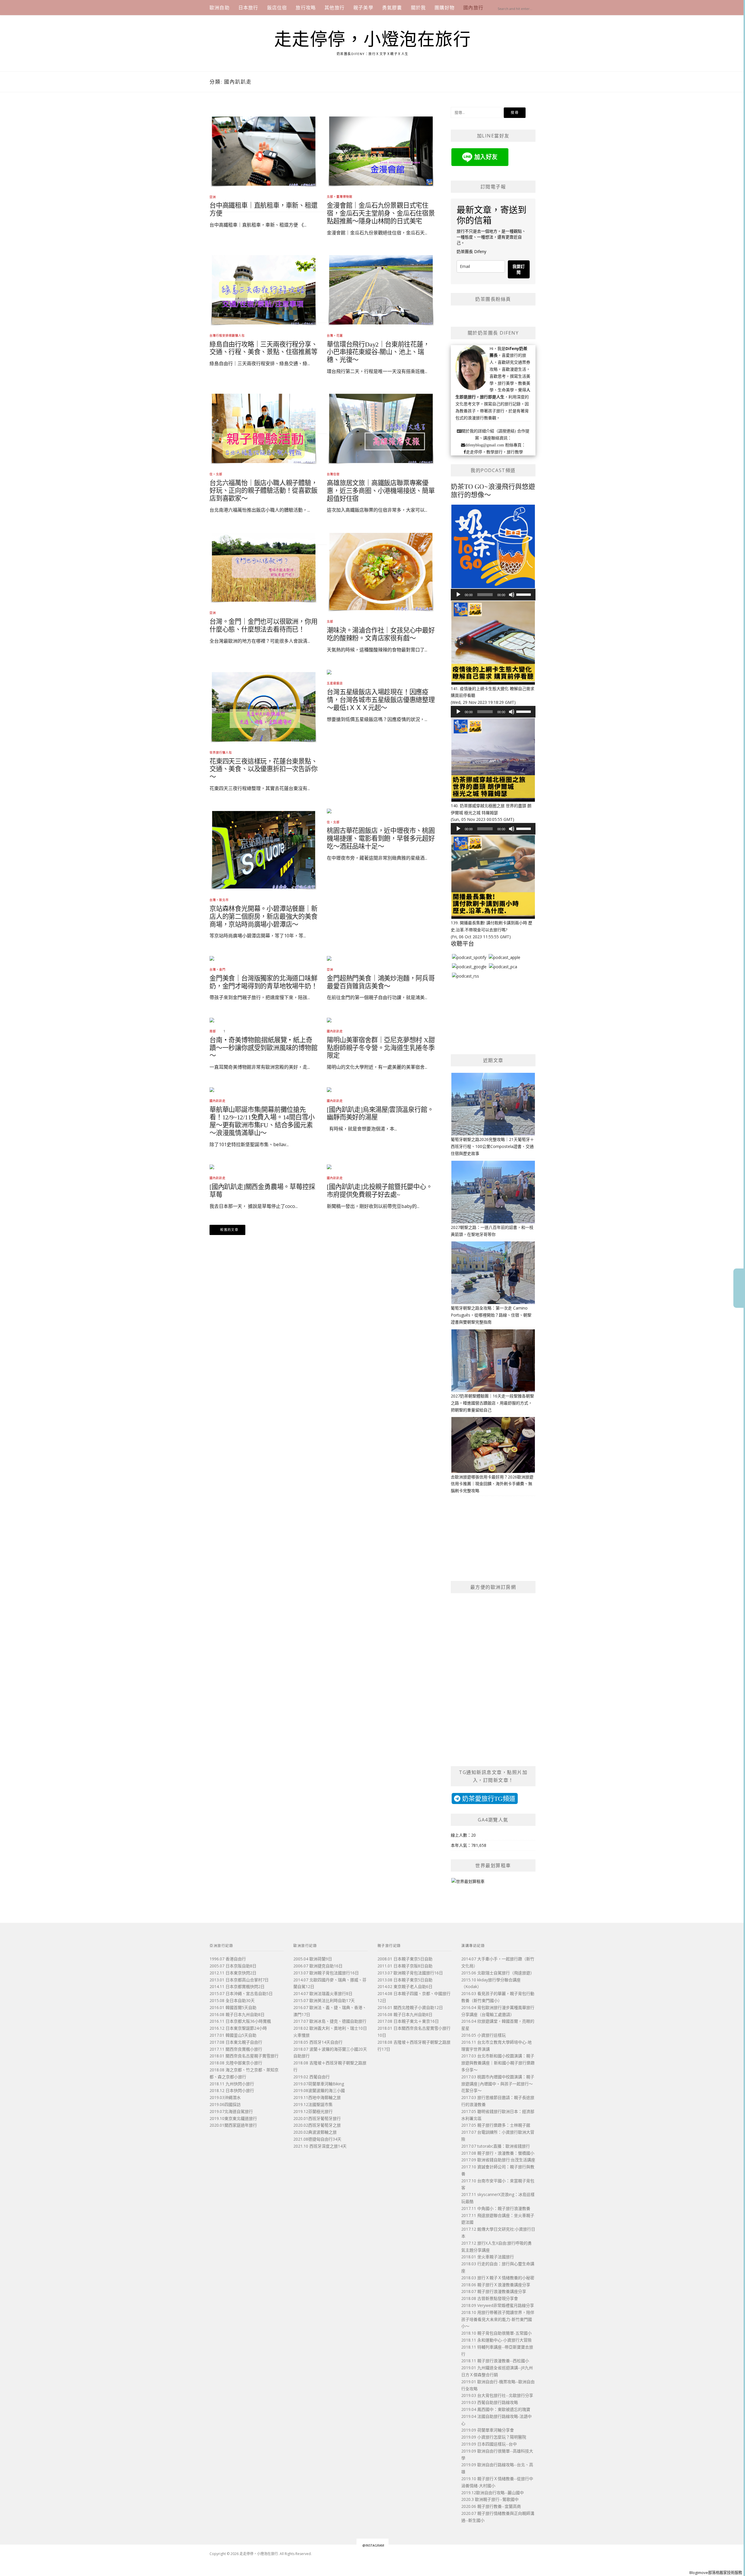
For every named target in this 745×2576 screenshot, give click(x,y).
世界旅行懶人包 (221, 752)
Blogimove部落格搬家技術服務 (716, 2573)
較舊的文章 (229, 1230)
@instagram (373, 2545)
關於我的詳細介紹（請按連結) (489, 431)
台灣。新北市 (219, 900)
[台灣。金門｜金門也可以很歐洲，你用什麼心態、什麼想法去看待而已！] (264, 567)
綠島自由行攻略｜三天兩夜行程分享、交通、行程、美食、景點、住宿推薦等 (264, 348)
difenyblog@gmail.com (485, 445)
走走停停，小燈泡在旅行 (373, 40)
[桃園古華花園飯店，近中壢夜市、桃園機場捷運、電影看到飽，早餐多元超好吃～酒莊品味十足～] (329, 810)
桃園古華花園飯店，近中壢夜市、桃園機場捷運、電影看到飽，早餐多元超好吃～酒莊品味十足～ (381, 839)
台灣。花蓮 (335, 335)
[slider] (524, 594)
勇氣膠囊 (392, 8)
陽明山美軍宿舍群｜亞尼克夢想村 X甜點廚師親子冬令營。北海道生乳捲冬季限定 (381, 1048)
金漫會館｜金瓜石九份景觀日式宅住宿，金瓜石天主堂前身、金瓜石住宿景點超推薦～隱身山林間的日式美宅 (381, 213)
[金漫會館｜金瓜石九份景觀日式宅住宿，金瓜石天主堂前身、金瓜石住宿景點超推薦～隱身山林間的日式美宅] (381, 151)
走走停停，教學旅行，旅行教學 (494, 452)
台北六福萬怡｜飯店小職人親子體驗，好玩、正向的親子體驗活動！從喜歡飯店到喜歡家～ (264, 491)
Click (739, 1288)
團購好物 (445, 8)
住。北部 (216, 474)
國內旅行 (473, 8)
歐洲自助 (220, 8)
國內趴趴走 (218, 1178)
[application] (493, 595)
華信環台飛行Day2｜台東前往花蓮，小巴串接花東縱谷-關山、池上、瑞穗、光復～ (378, 352)
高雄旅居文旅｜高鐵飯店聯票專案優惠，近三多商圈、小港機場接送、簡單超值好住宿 (381, 491)
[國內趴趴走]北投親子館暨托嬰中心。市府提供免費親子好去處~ (379, 1191)
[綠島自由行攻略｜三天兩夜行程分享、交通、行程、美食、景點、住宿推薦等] (264, 289)
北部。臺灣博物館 (340, 197)
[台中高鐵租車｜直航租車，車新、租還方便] (264, 151)
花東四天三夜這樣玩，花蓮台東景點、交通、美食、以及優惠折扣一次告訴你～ (264, 769)
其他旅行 (335, 8)
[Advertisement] (322, 431)
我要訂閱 (519, 269)
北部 (330, 621)
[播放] (458, 595)
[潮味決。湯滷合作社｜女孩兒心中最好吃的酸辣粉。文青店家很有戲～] (381, 571)
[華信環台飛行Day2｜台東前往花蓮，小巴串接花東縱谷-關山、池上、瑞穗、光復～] (381, 289)
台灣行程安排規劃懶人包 (227, 335)
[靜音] (512, 595)
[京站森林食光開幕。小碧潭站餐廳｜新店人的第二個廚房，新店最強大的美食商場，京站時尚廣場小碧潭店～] (264, 849)
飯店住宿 (277, 8)
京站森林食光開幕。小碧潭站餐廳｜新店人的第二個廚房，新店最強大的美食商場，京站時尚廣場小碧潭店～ (264, 917)
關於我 (418, 8)
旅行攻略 (306, 8)
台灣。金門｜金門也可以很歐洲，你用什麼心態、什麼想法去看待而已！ (264, 626)
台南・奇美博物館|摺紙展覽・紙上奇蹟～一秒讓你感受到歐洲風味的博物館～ (264, 1048)
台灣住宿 (333, 474)
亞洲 (213, 197)
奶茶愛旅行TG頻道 (488, 1798)
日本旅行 (248, 8)
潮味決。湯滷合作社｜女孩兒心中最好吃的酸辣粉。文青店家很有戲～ (381, 634)
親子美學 (363, 8)
